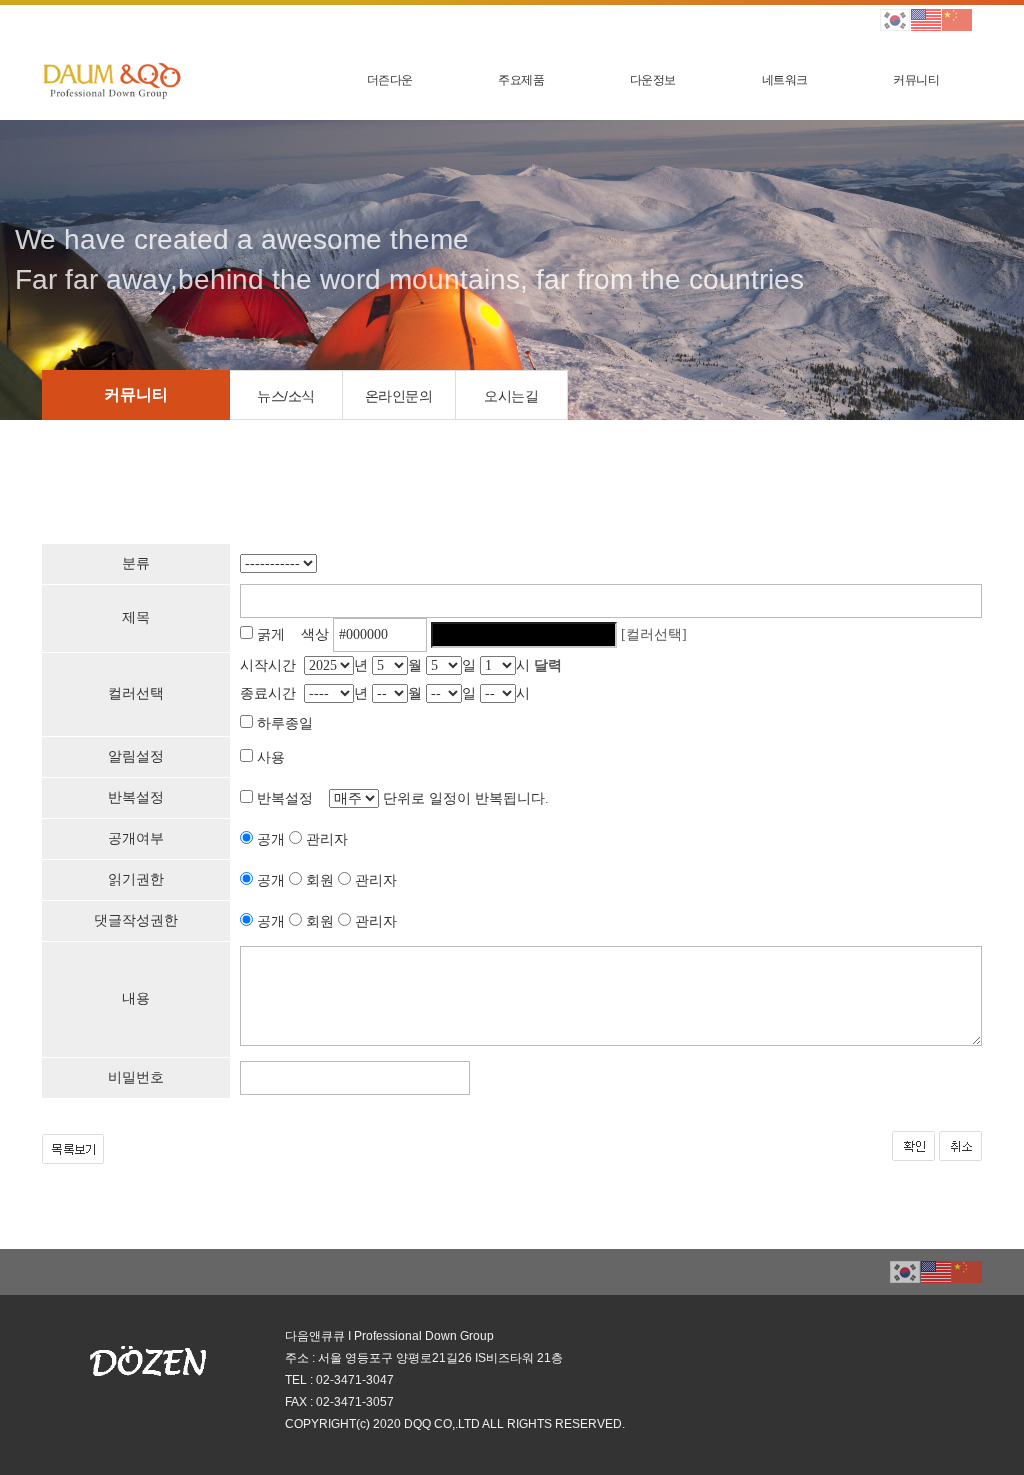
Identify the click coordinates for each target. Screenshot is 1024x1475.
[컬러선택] (654, 634)
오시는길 (511, 396)
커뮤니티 (916, 80)
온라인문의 (399, 396)
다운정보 (653, 80)
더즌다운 (390, 80)
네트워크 (785, 80)
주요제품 (521, 80)
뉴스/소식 (286, 396)
